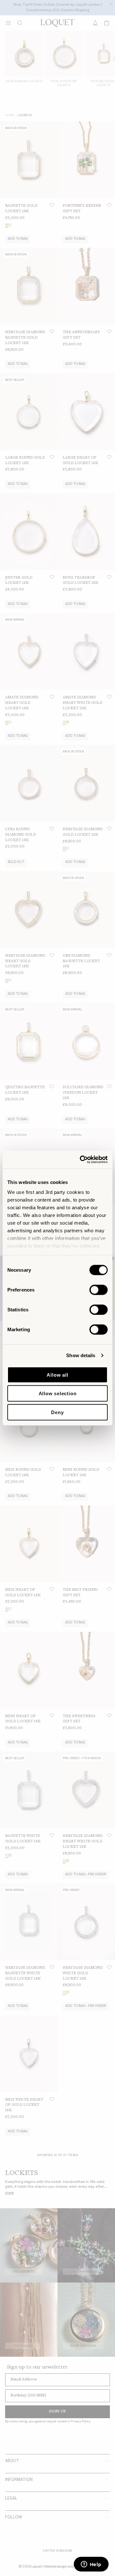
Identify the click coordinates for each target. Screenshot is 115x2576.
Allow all (57, 1375)
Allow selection (58, 1393)
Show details (81, 1355)
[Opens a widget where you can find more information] (91, 2565)
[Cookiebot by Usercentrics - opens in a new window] (81, 1160)
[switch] (99, 1290)
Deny (57, 1412)
